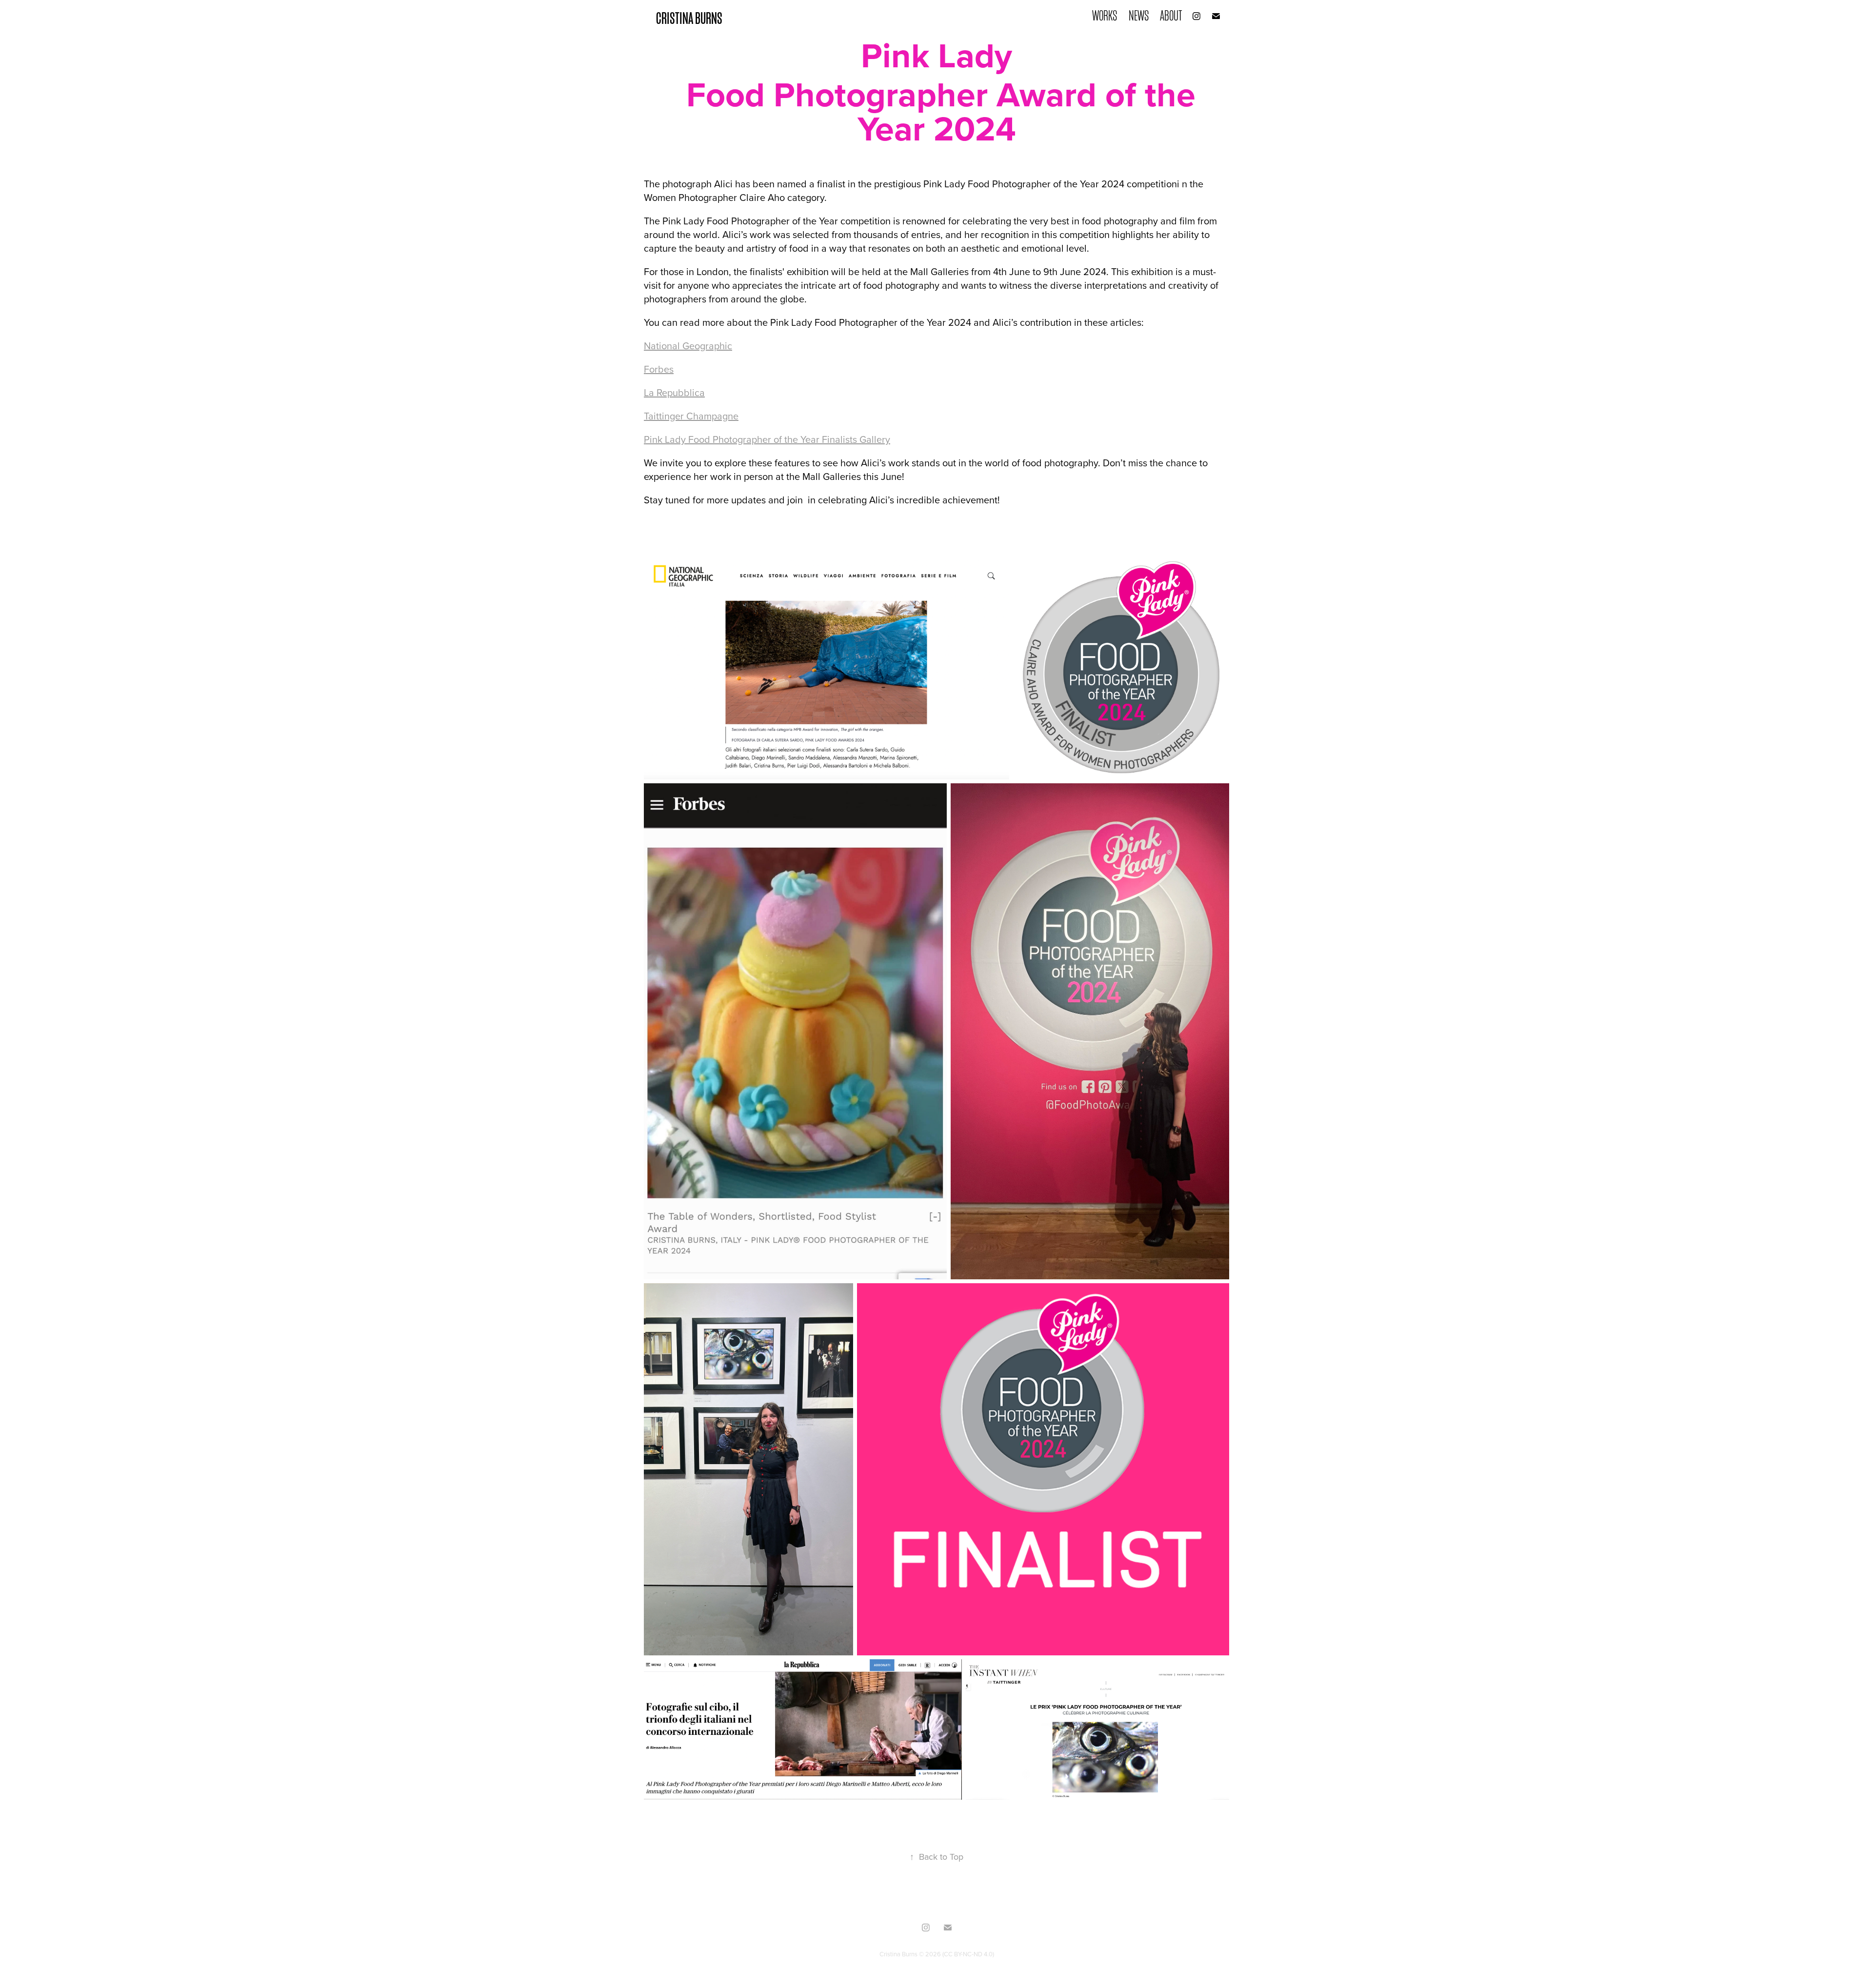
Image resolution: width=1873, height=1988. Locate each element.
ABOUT (1171, 16)
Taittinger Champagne (691, 416)
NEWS (1139, 16)
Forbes (659, 369)
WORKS (1105, 16)
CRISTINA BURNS (689, 18)
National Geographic (688, 346)
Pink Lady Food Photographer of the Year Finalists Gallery (767, 439)
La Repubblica (674, 392)
